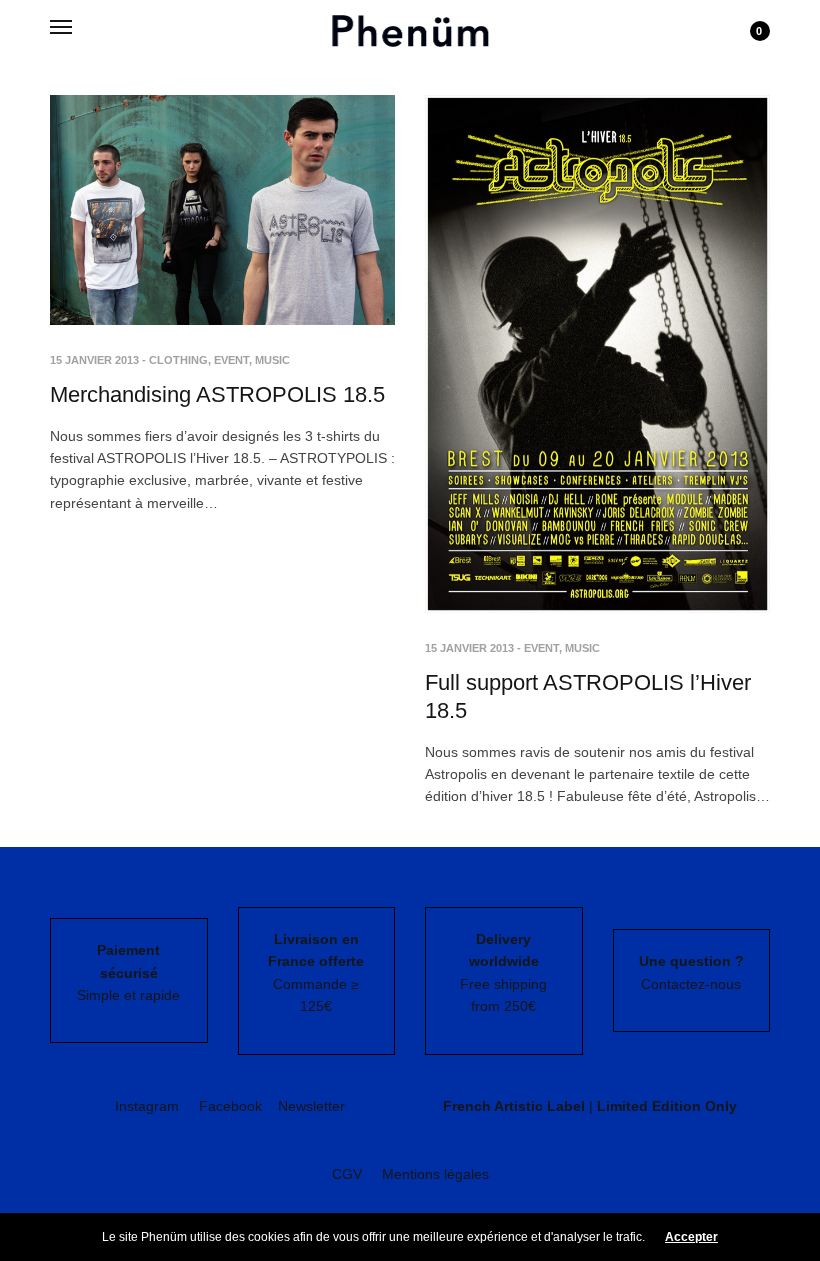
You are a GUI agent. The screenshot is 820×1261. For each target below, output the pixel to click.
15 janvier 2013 (94, 360)
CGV (347, 1174)
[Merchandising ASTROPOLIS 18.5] (222, 210)
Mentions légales (435, 1174)
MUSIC (272, 360)
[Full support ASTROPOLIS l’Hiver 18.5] (597, 354)
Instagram (147, 1106)
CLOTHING (178, 360)
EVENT (231, 360)
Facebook (230, 1106)
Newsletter (311, 1106)
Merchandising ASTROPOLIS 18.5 (217, 394)
